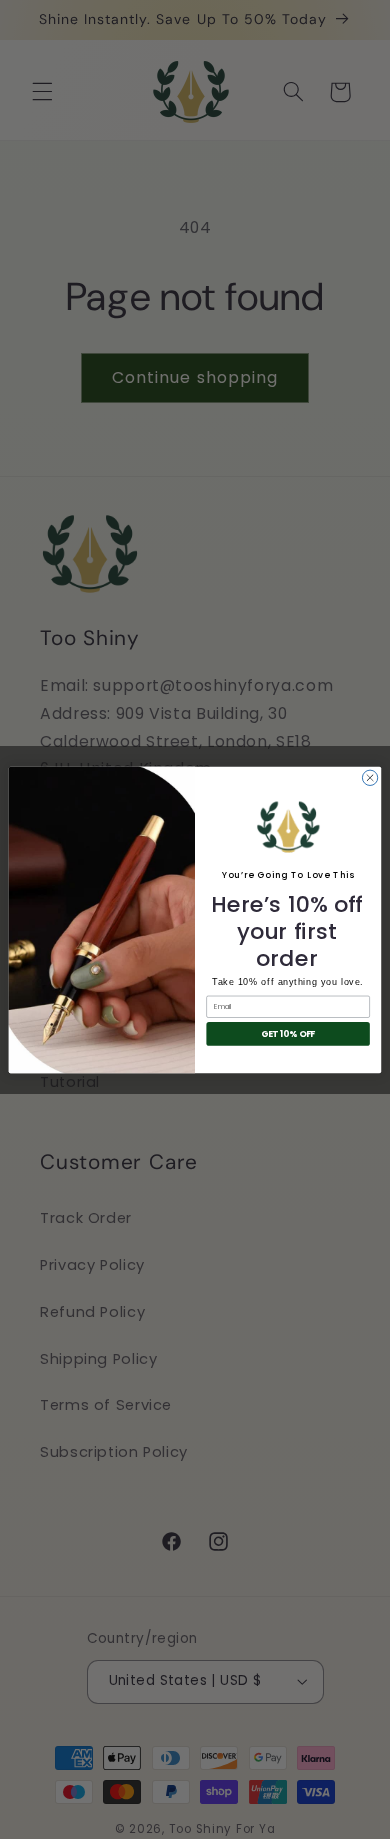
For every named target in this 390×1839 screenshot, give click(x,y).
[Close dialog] (369, 777)
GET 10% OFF (288, 1033)
